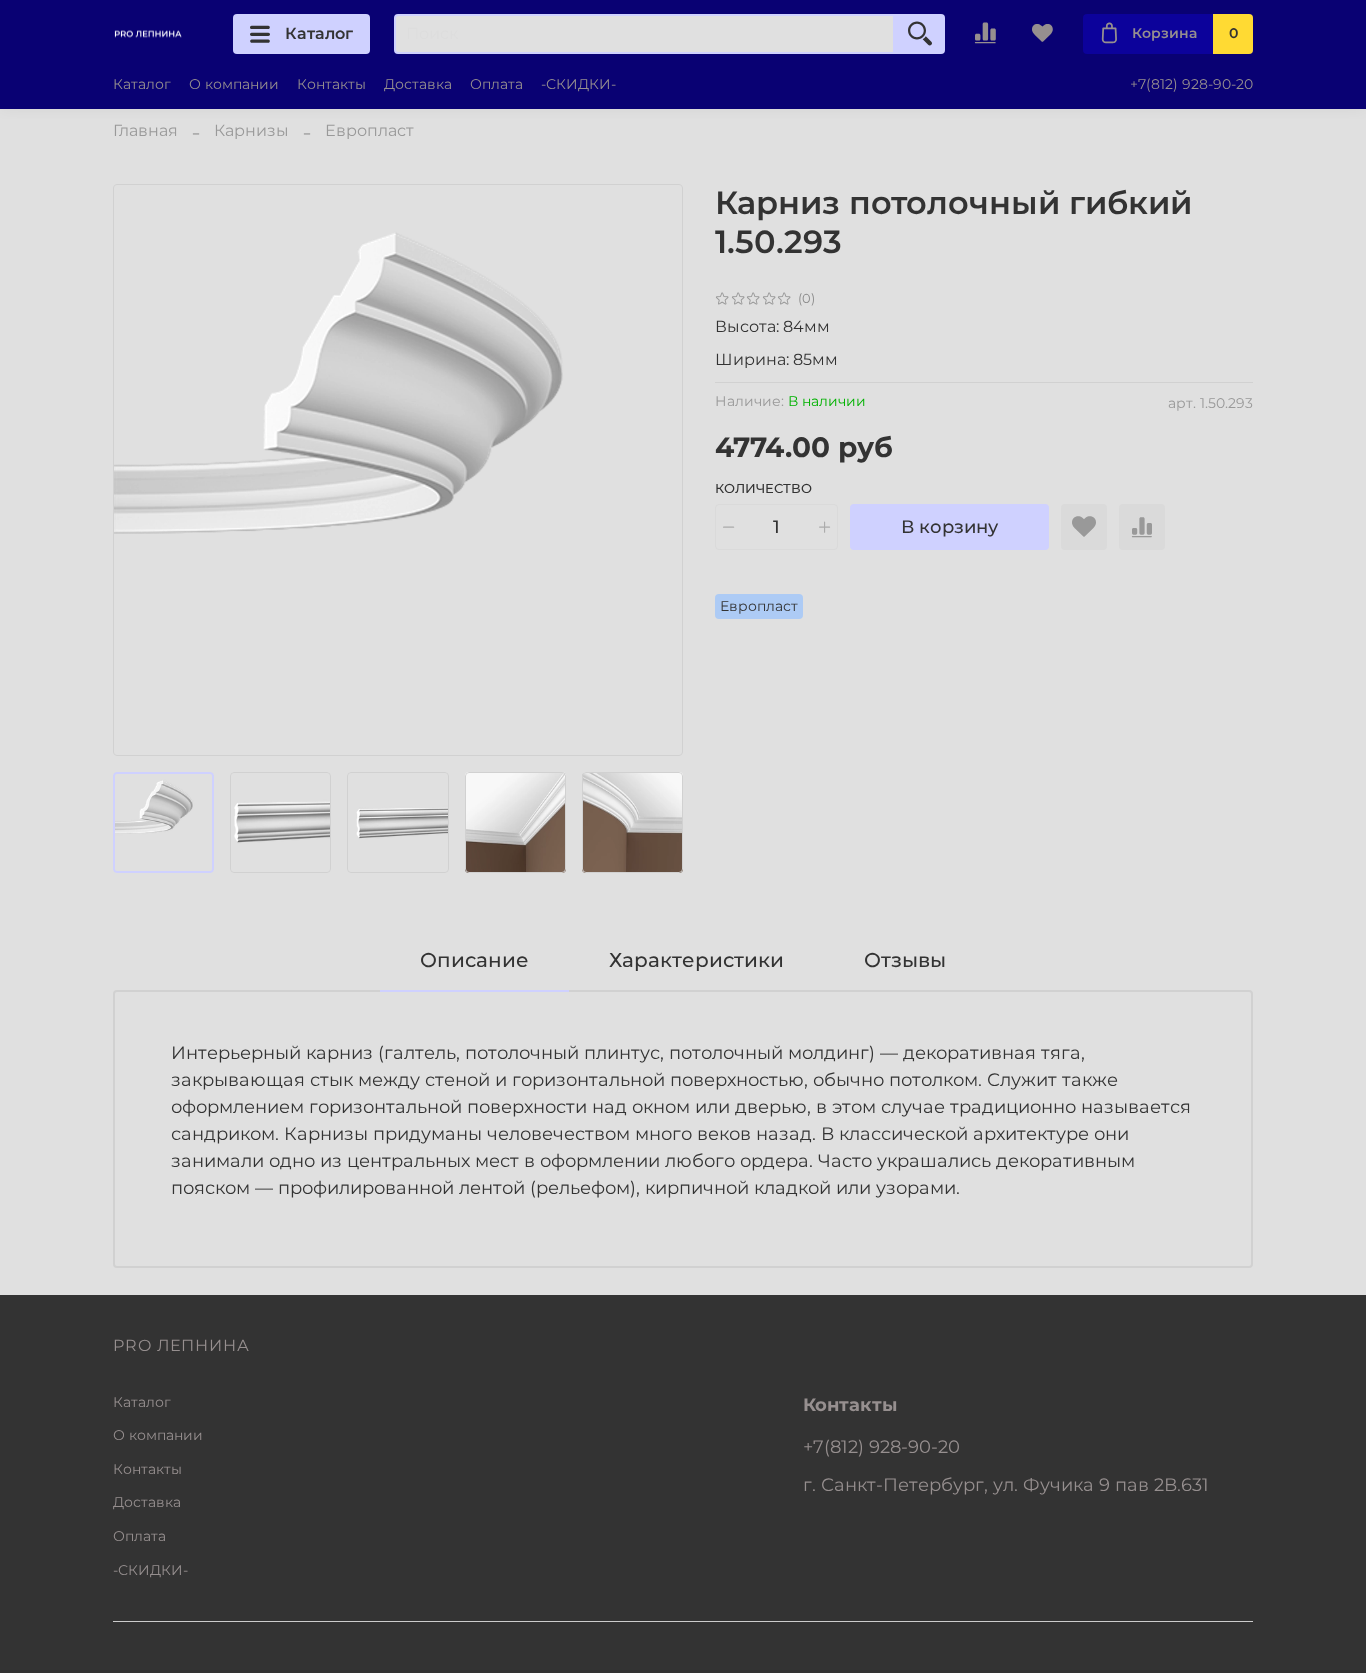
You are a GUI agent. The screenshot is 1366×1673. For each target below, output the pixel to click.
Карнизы (251, 130)
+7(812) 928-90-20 (1191, 84)
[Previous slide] (145, 470)
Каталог (319, 33)
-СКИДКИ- (578, 84)
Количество (763, 488)
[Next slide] (651, 470)
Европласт (369, 130)
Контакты (331, 84)
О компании (234, 84)
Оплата (496, 84)
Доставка (418, 84)
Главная (145, 130)
